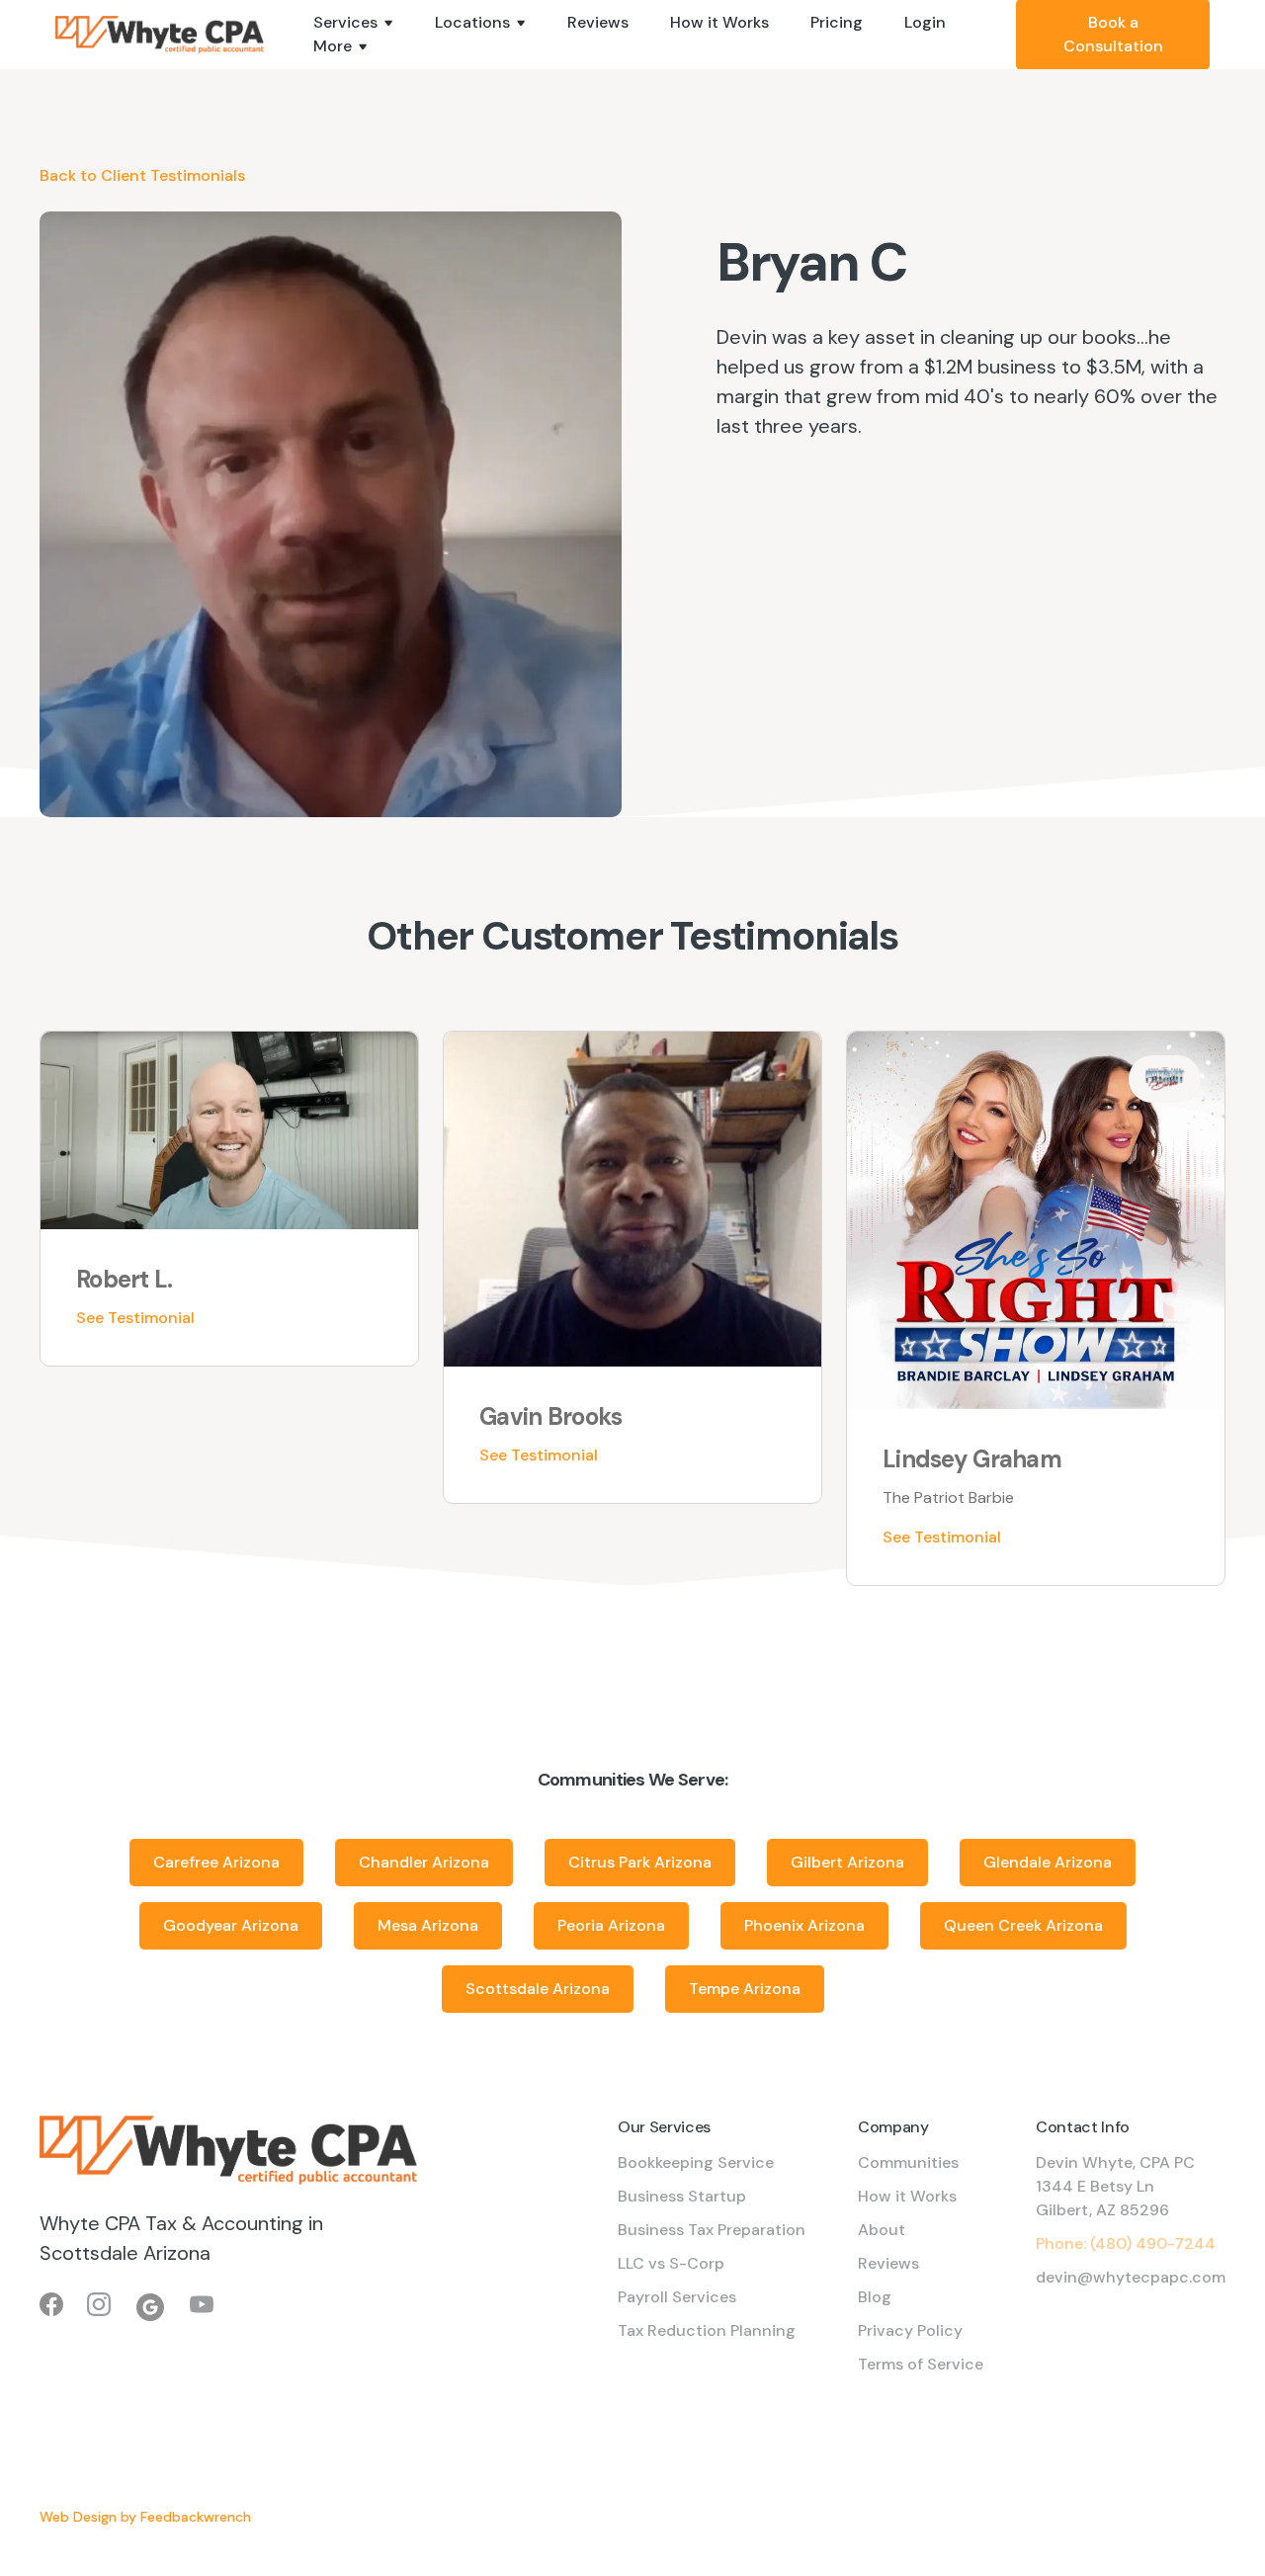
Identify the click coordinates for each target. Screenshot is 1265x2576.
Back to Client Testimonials (142, 175)
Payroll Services (677, 2297)
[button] (353, 23)
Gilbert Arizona (847, 1862)
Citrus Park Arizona (640, 1862)
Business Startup (682, 2196)
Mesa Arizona (428, 1925)
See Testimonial (135, 1318)
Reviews (598, 22)
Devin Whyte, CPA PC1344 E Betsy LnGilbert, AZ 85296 (1115, 2186)
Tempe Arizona (745, 1989)
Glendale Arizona (1048, 1862)
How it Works (719, 22)
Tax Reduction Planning (707, 2330)
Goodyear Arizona (231, 1925)
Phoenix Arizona (804, 1925)
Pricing (837, 22)
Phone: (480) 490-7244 (1126, 2244)
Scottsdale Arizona (538, 1989)
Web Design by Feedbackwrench (145, 2517)
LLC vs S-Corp (671, 2263)
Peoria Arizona (611, 1925)
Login (925, 22)
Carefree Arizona (216, 1862)
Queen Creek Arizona (1023, 1925)
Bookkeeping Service (696, 2162)
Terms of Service (921, 2364)
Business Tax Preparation (712, 2230)
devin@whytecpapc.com (1131, 2277)
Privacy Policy (910, 2330)
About (882, 2230)
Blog (875, 2297)
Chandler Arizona (424, 1862)
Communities (908, 2162)
